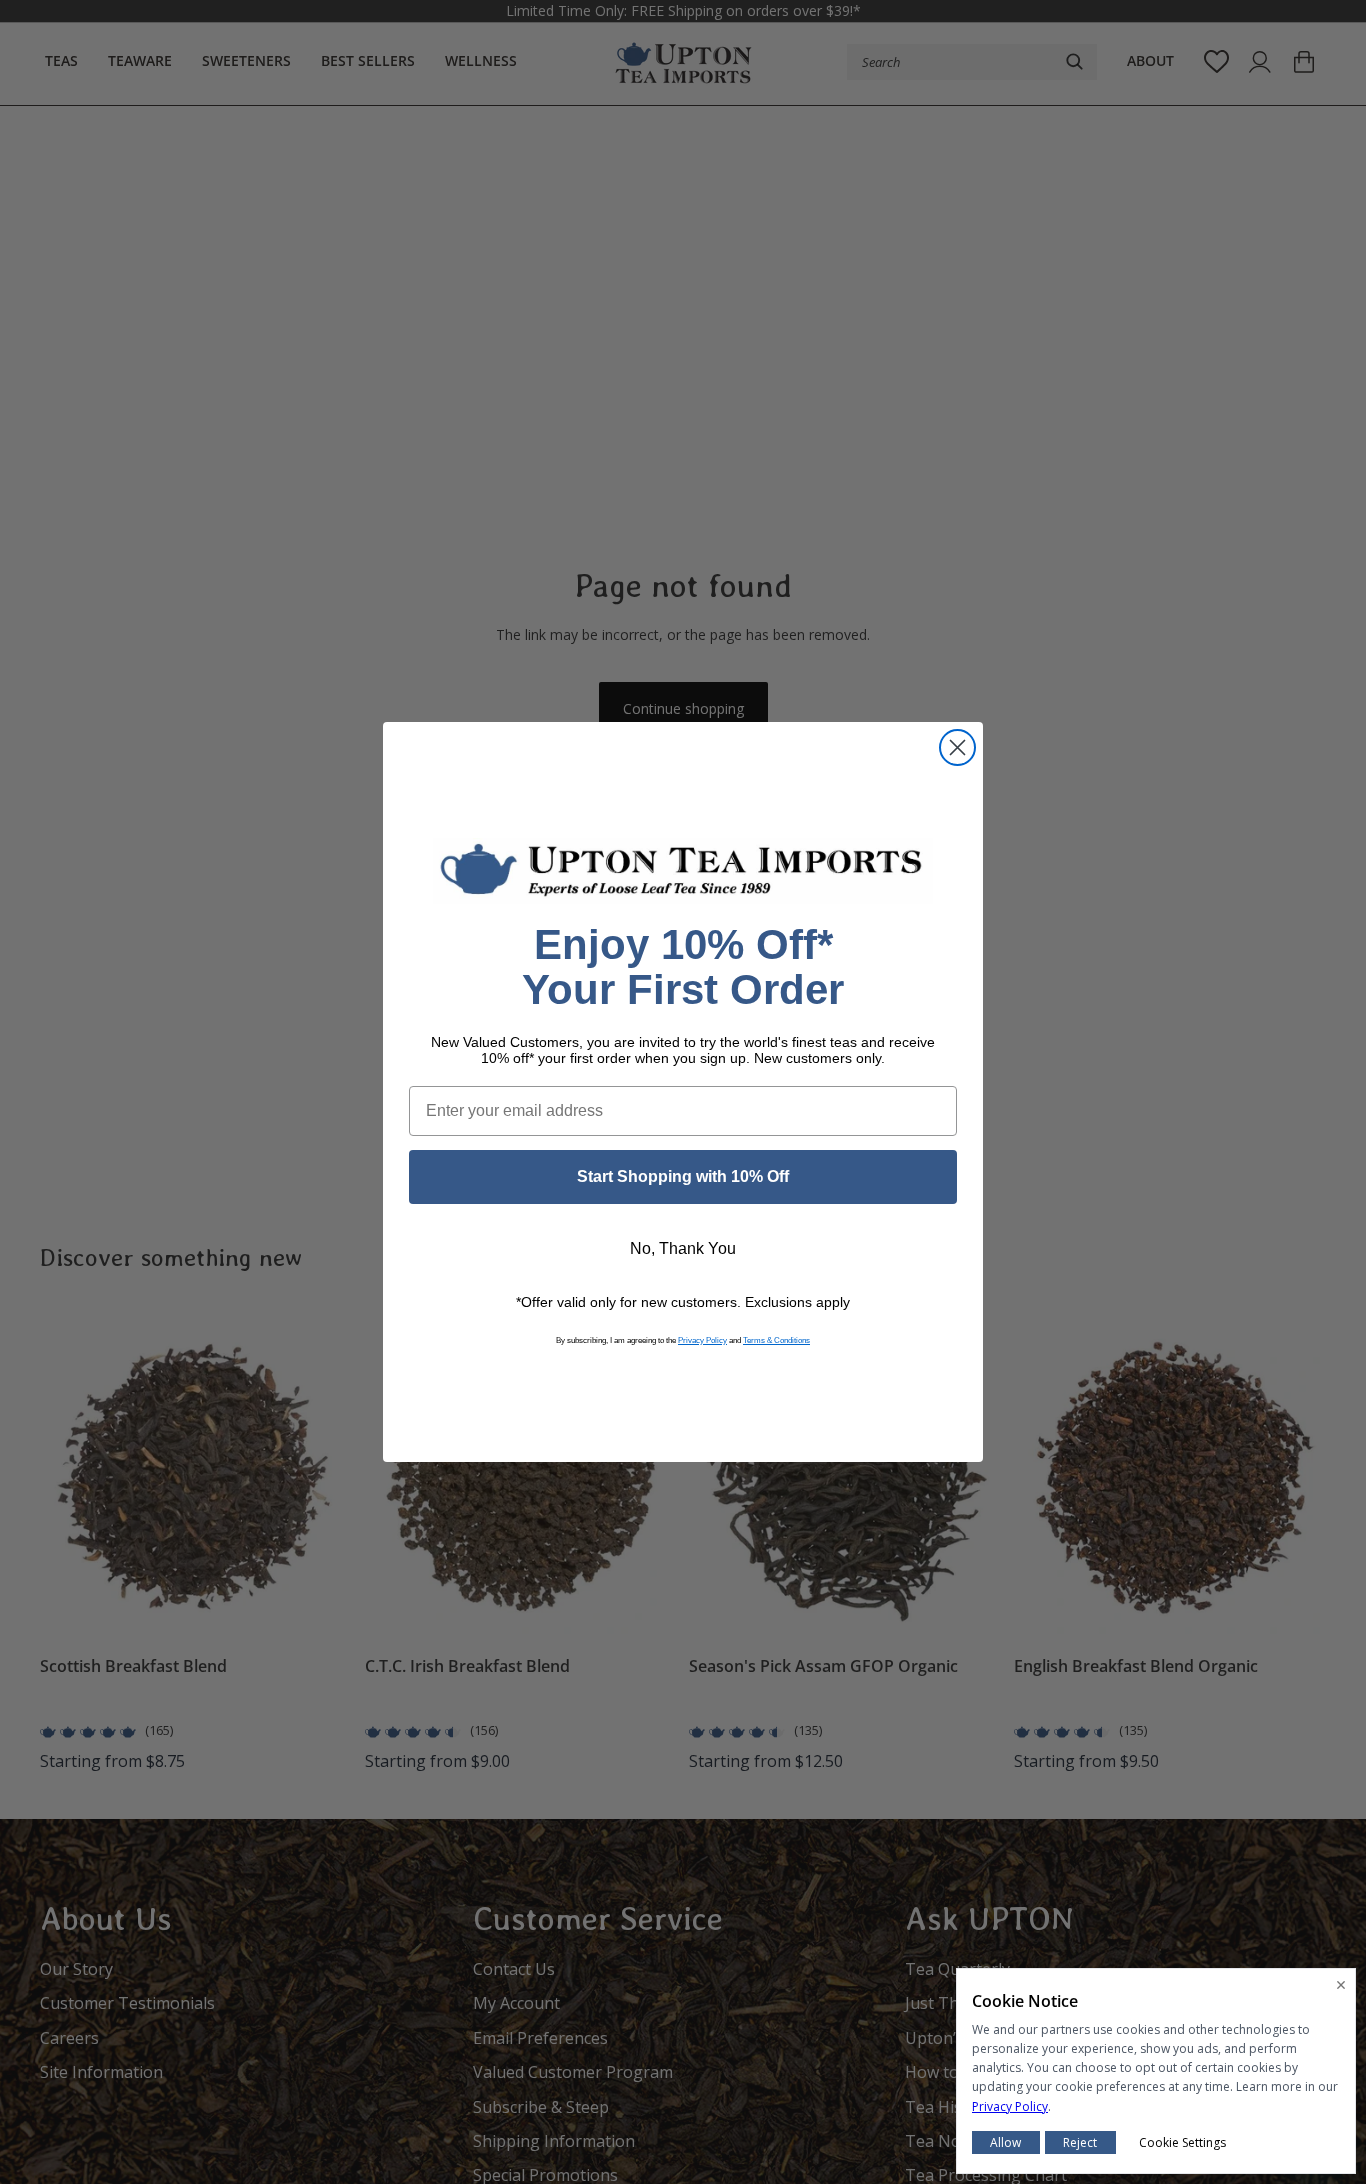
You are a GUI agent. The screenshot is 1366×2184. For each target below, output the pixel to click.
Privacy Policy (702, 1340)
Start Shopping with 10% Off (683, 1176)
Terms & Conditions (776, 1340)
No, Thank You (683, 1248)
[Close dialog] (957, 747)
